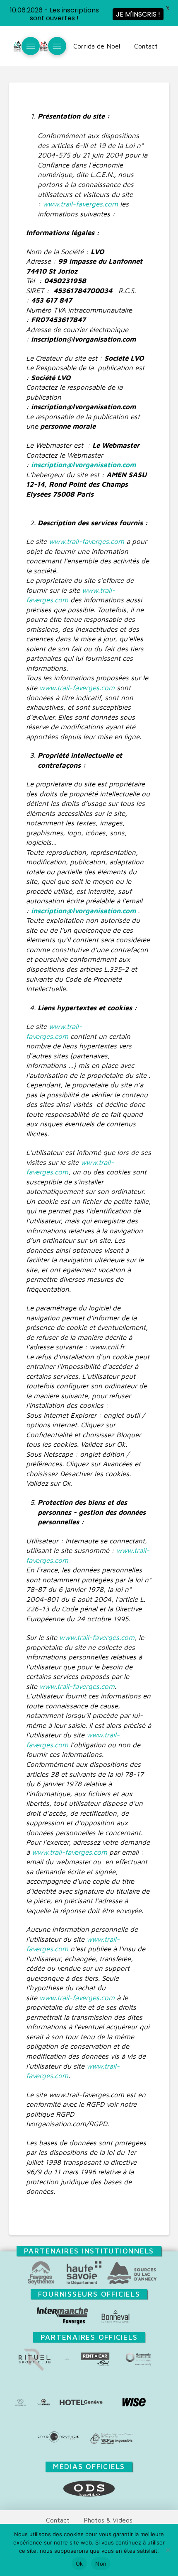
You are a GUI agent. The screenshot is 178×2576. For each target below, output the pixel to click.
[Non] (168, 2550)
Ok (79, 2564)
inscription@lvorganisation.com (83, 465)
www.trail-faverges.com (80, 204)
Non (101, 2564)
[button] (31, 46)
